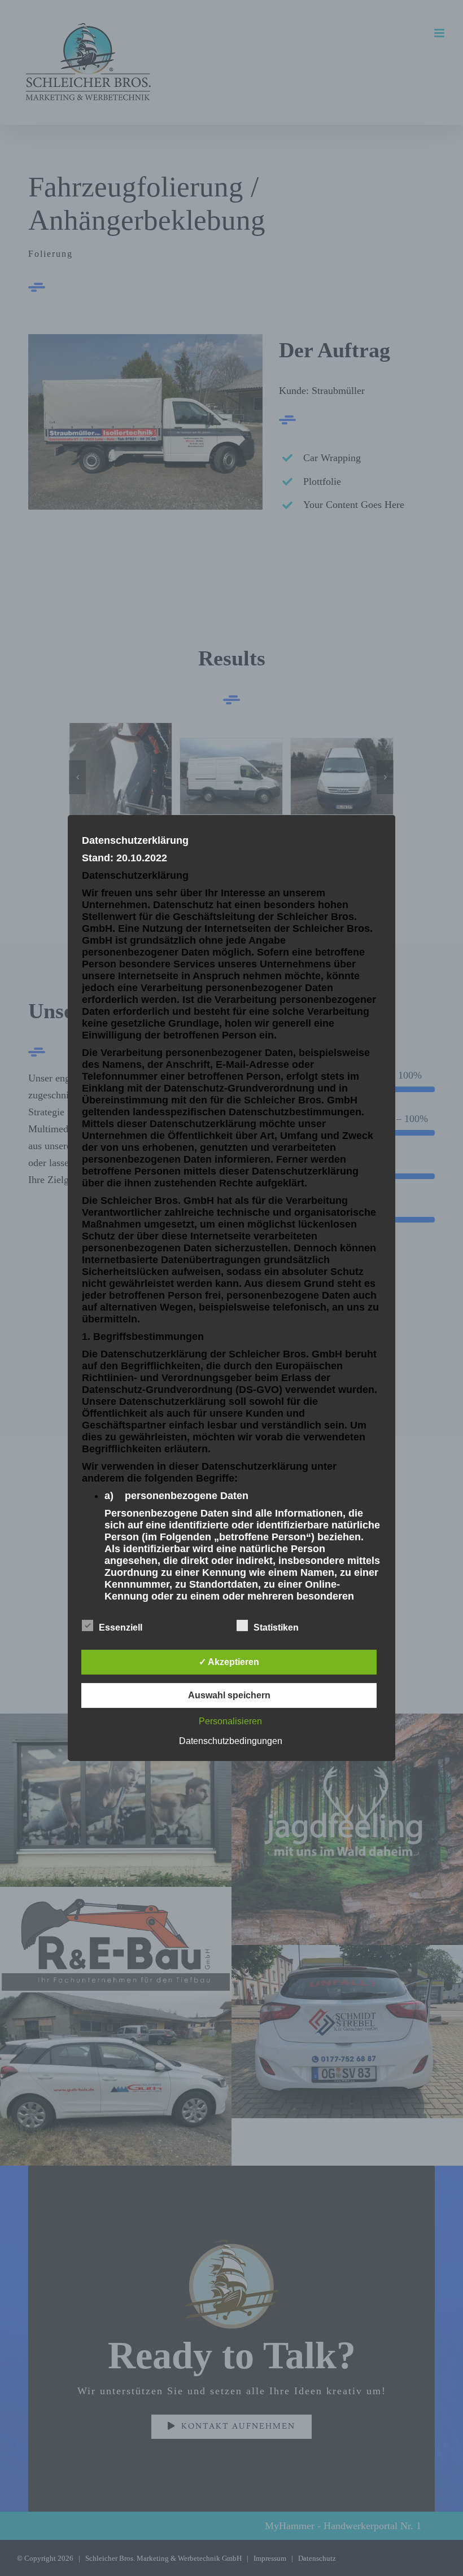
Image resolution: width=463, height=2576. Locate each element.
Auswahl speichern (229, 1695)
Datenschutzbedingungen (231, 1741)
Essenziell (121, 1627)
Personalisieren (230, 1721)
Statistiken (276, 1627)
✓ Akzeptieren (229, 1662)
